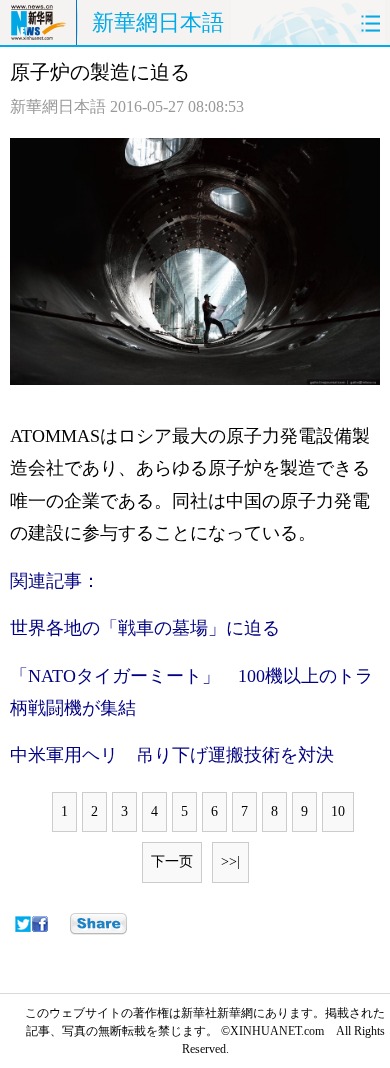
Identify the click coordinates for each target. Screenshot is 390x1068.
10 (338, 811)
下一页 (172, 861)
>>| (230, 861)
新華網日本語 (158, 22)
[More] (98, 924)
